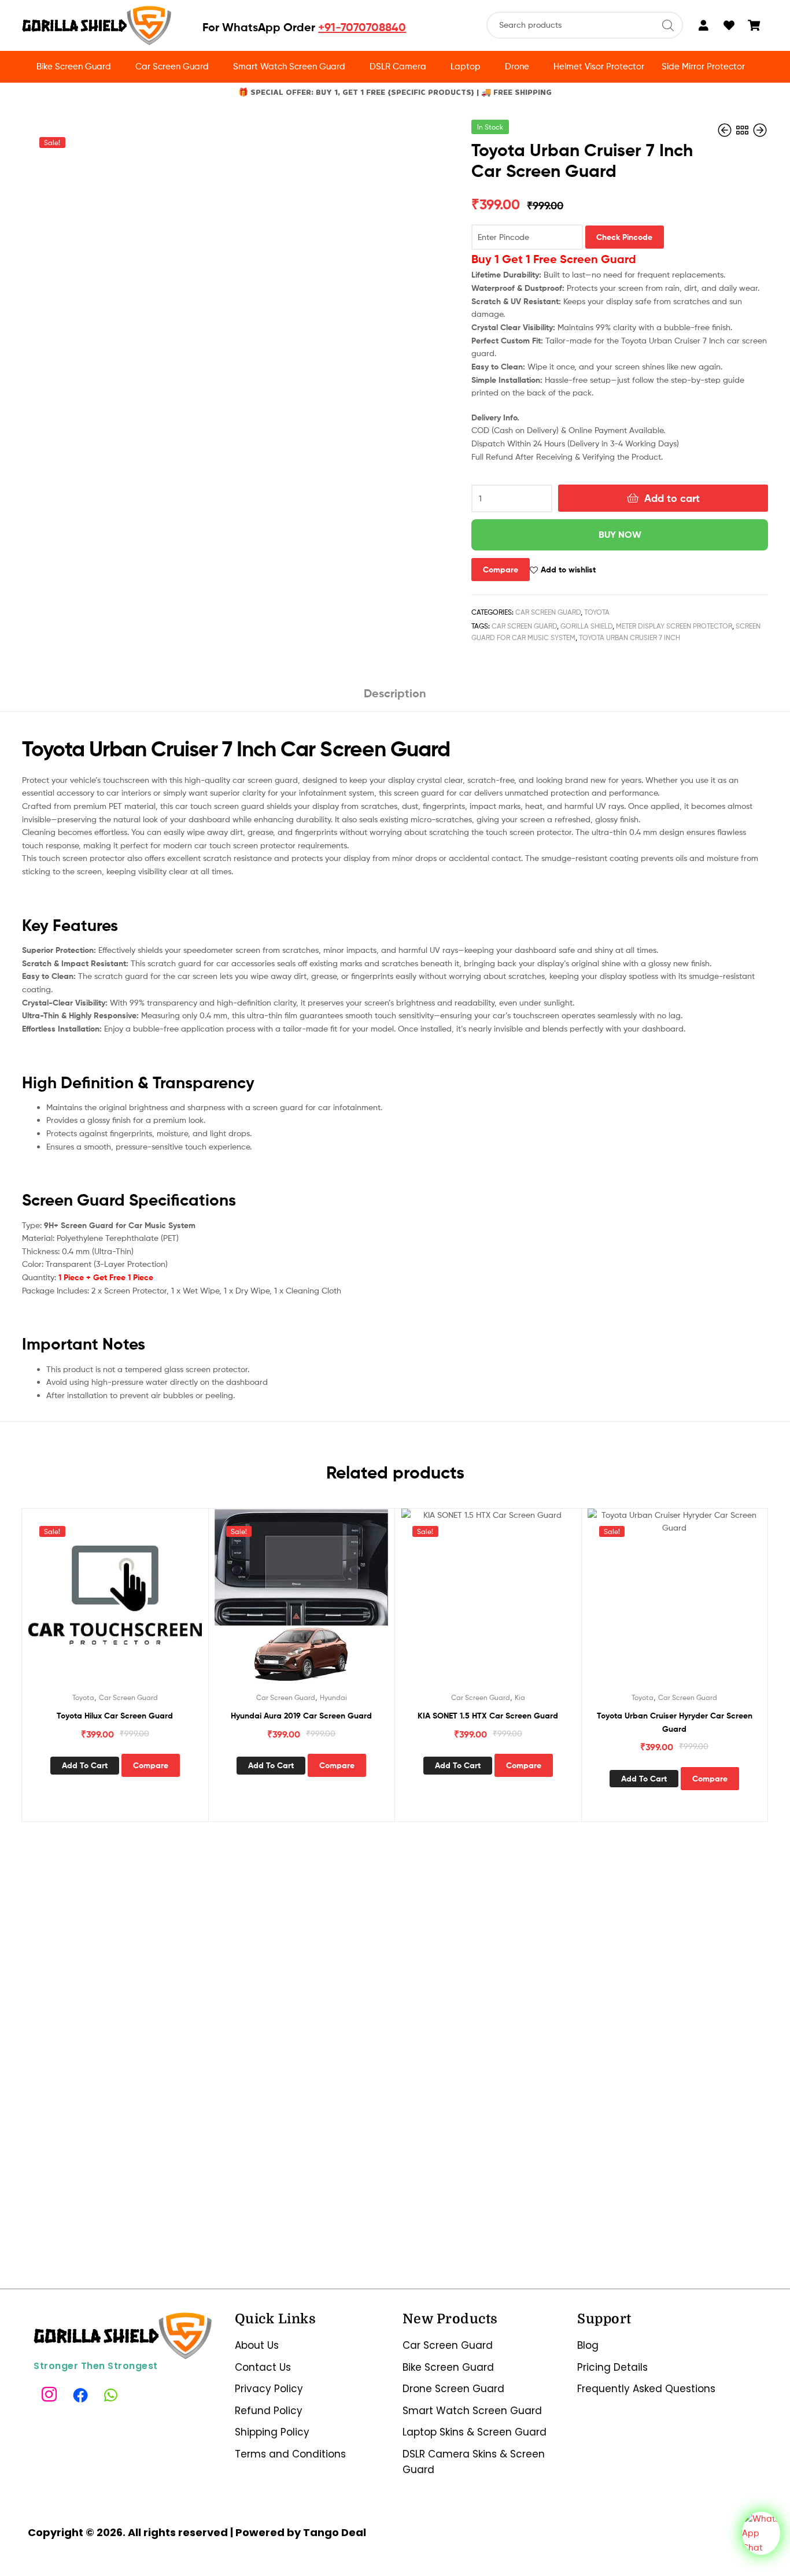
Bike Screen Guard (74, 66)
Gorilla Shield (586, 626)
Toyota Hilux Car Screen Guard (115, 1716)
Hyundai (333, 1697)
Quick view (129, 1604)
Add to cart (672, 498)
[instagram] (50, 2395)
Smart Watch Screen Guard (289, 66)
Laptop (466, 66)
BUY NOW (620, 534)
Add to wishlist (568, 570)
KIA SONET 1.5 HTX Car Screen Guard (488, 1716)
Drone (517, 66)
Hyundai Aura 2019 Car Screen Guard (301, 1716)
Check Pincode (624, 237)
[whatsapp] (113, 2395)
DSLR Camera (398, 66)
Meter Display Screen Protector (674, 626)
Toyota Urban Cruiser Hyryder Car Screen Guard (675, 1722)
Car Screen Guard (172, 66)
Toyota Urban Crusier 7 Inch (630, 637)
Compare (501, 570)
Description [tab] (395, 693)
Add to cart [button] (85, 1765)
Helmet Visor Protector (599, 66)
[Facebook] (82, 2395)
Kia (520, 1697)
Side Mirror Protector (703, 66)
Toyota (597, 612)
